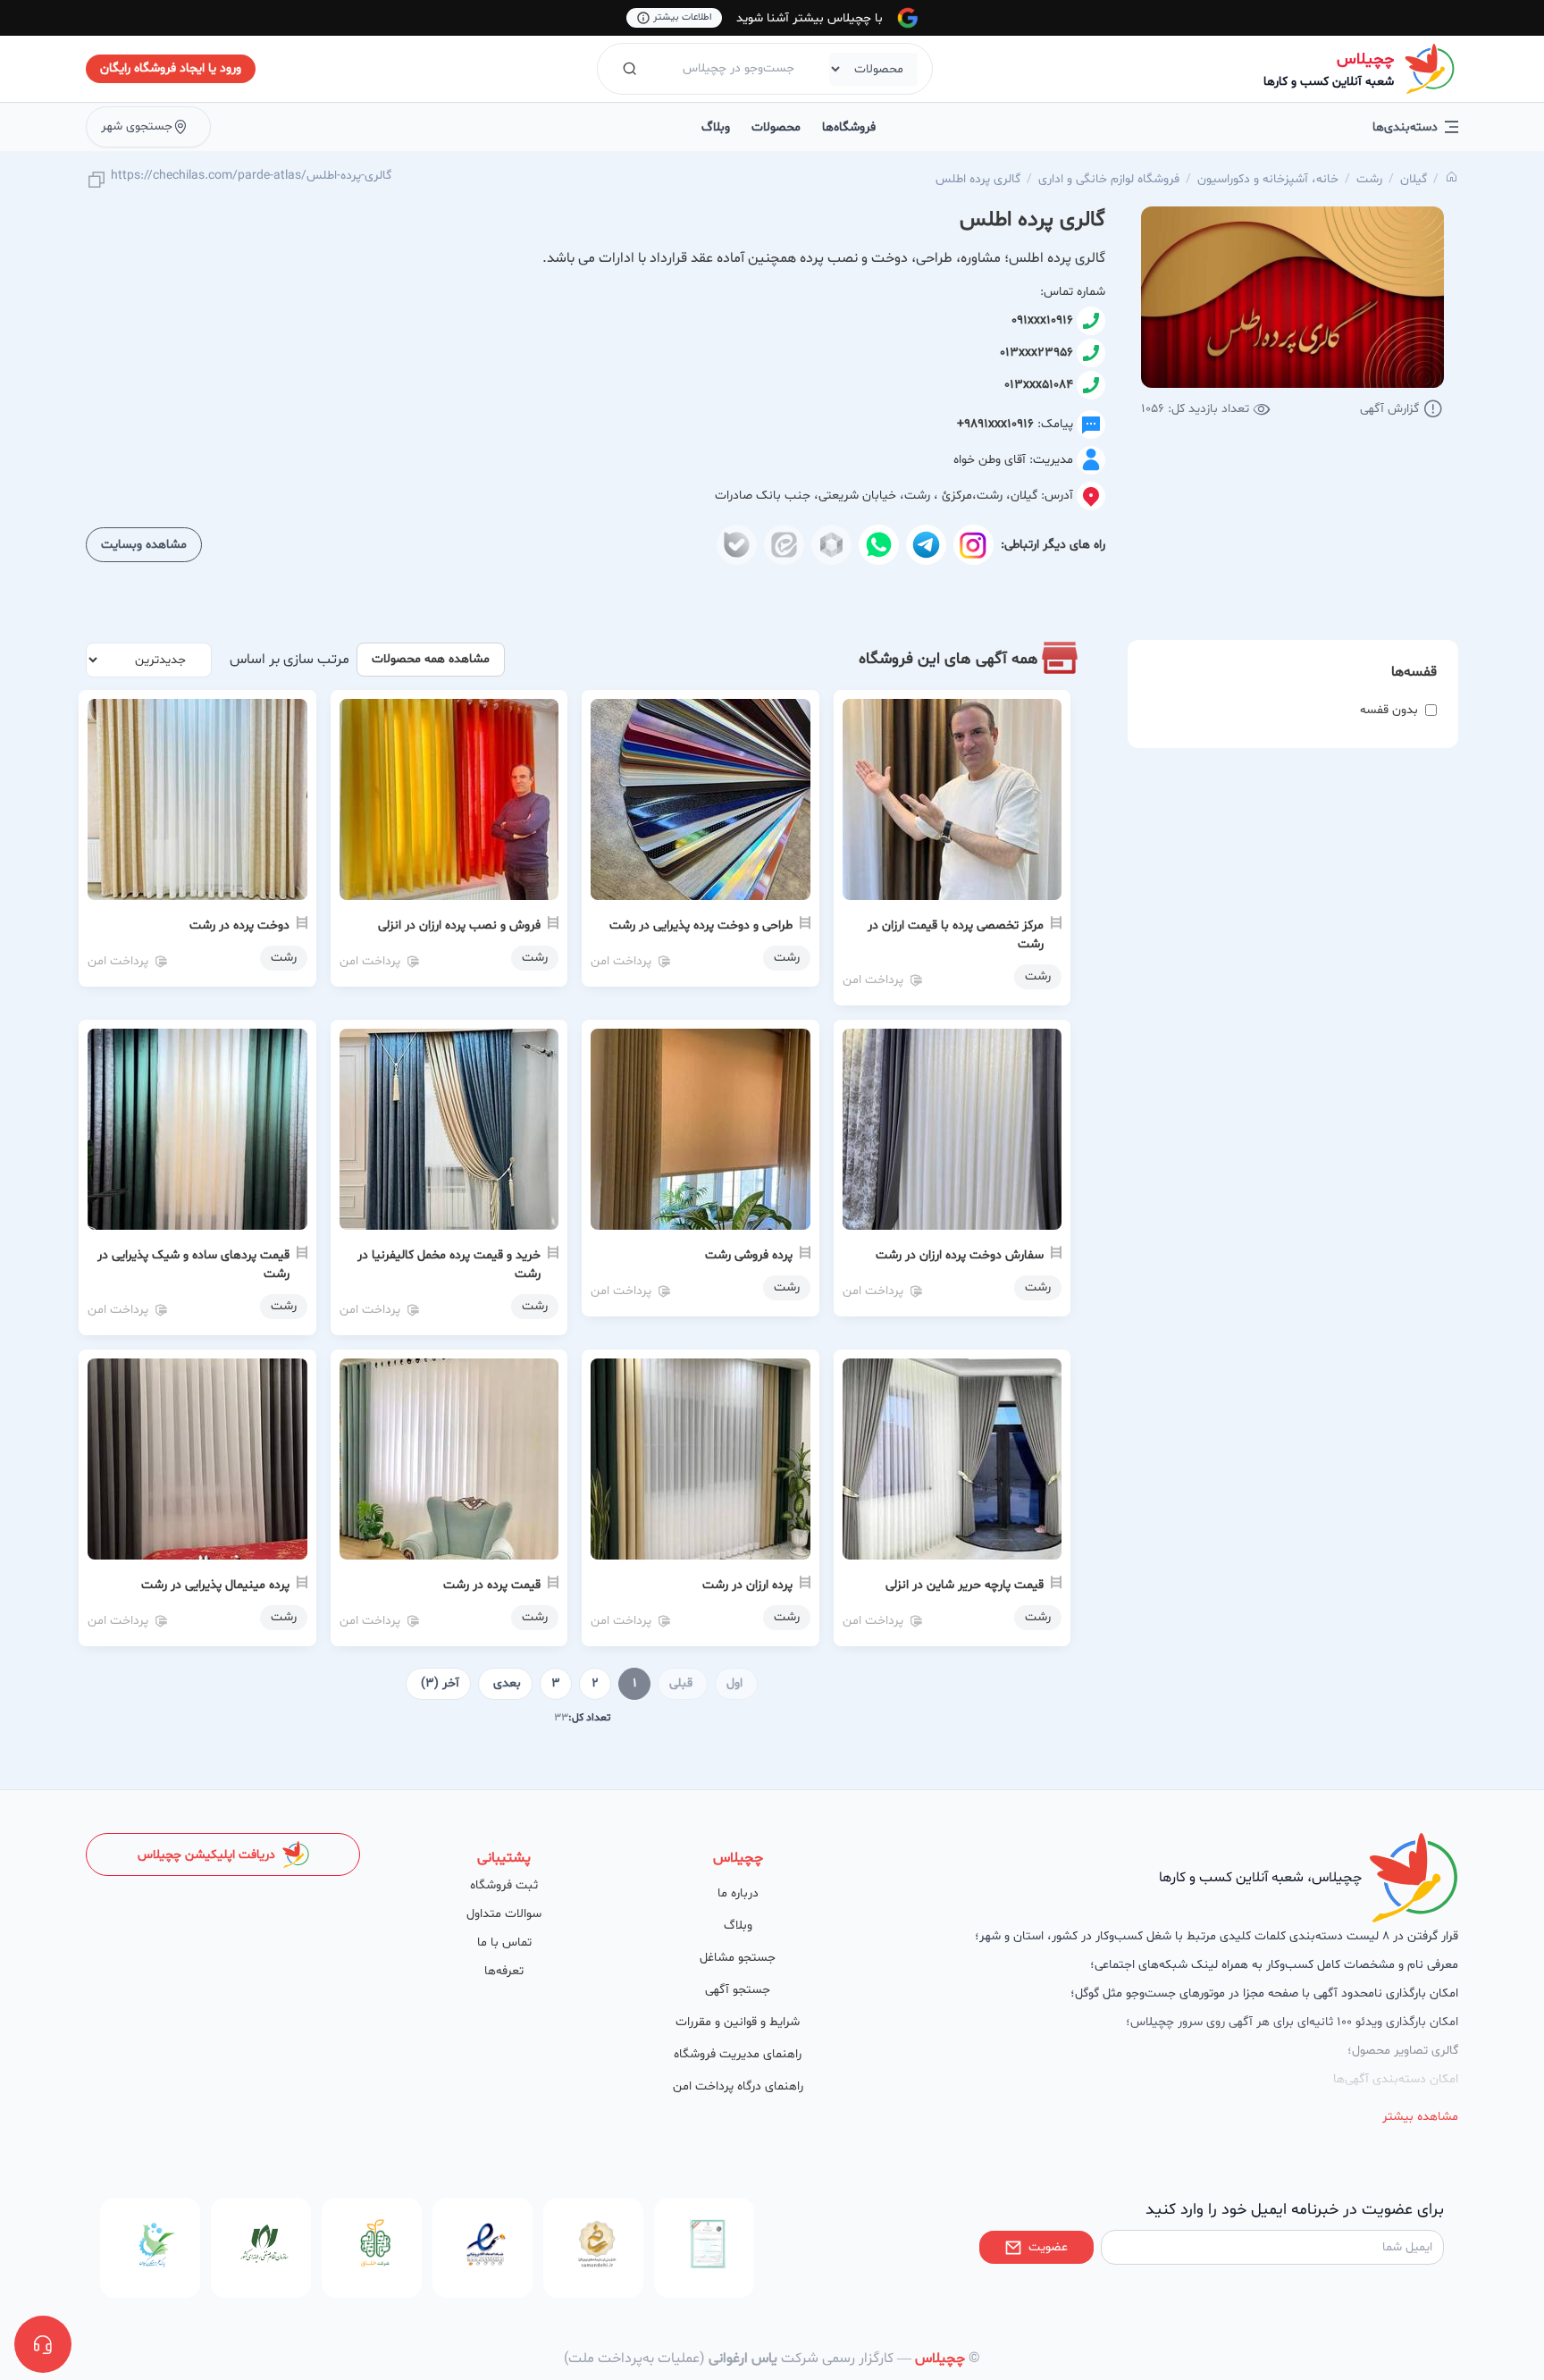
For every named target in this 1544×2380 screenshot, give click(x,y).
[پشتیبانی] (43, 2344)
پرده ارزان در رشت (747, 1585)
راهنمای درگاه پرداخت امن (738, 2086)
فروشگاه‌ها (849, 127)
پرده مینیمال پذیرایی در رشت (215, 1585)
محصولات (776, 127)
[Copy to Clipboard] (96, 181)
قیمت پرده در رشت (492, 1585)
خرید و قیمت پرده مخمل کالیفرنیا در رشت (449, 1265)
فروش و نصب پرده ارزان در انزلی (459, 925)
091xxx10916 (1042, 320)
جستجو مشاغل (738, 1958)
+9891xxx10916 (995, 424)
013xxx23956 (1036, 353)
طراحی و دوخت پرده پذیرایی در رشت (701, 925)
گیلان (1414, 179)
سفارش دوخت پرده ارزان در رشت (960, 1255)
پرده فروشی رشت (749, 1255)
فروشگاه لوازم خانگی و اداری (1109, 179)
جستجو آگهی (738, 1990)
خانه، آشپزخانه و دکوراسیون (1268, 179)
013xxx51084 (1039, 385)
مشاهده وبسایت (144, 545)
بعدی (507, 1683)
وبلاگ (716, 127)
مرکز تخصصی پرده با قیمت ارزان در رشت (956, 935)
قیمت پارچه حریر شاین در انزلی (965, 1585)
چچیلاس (1365, 59)
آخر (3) (440, 1683)
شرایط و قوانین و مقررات (738, 2022)
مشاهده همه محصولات (431, 659)
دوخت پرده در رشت (239, 925)
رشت (1369, 179)
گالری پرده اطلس (978, 179)
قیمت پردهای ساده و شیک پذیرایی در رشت (193, 1265)
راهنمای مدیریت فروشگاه (738, 2054)
